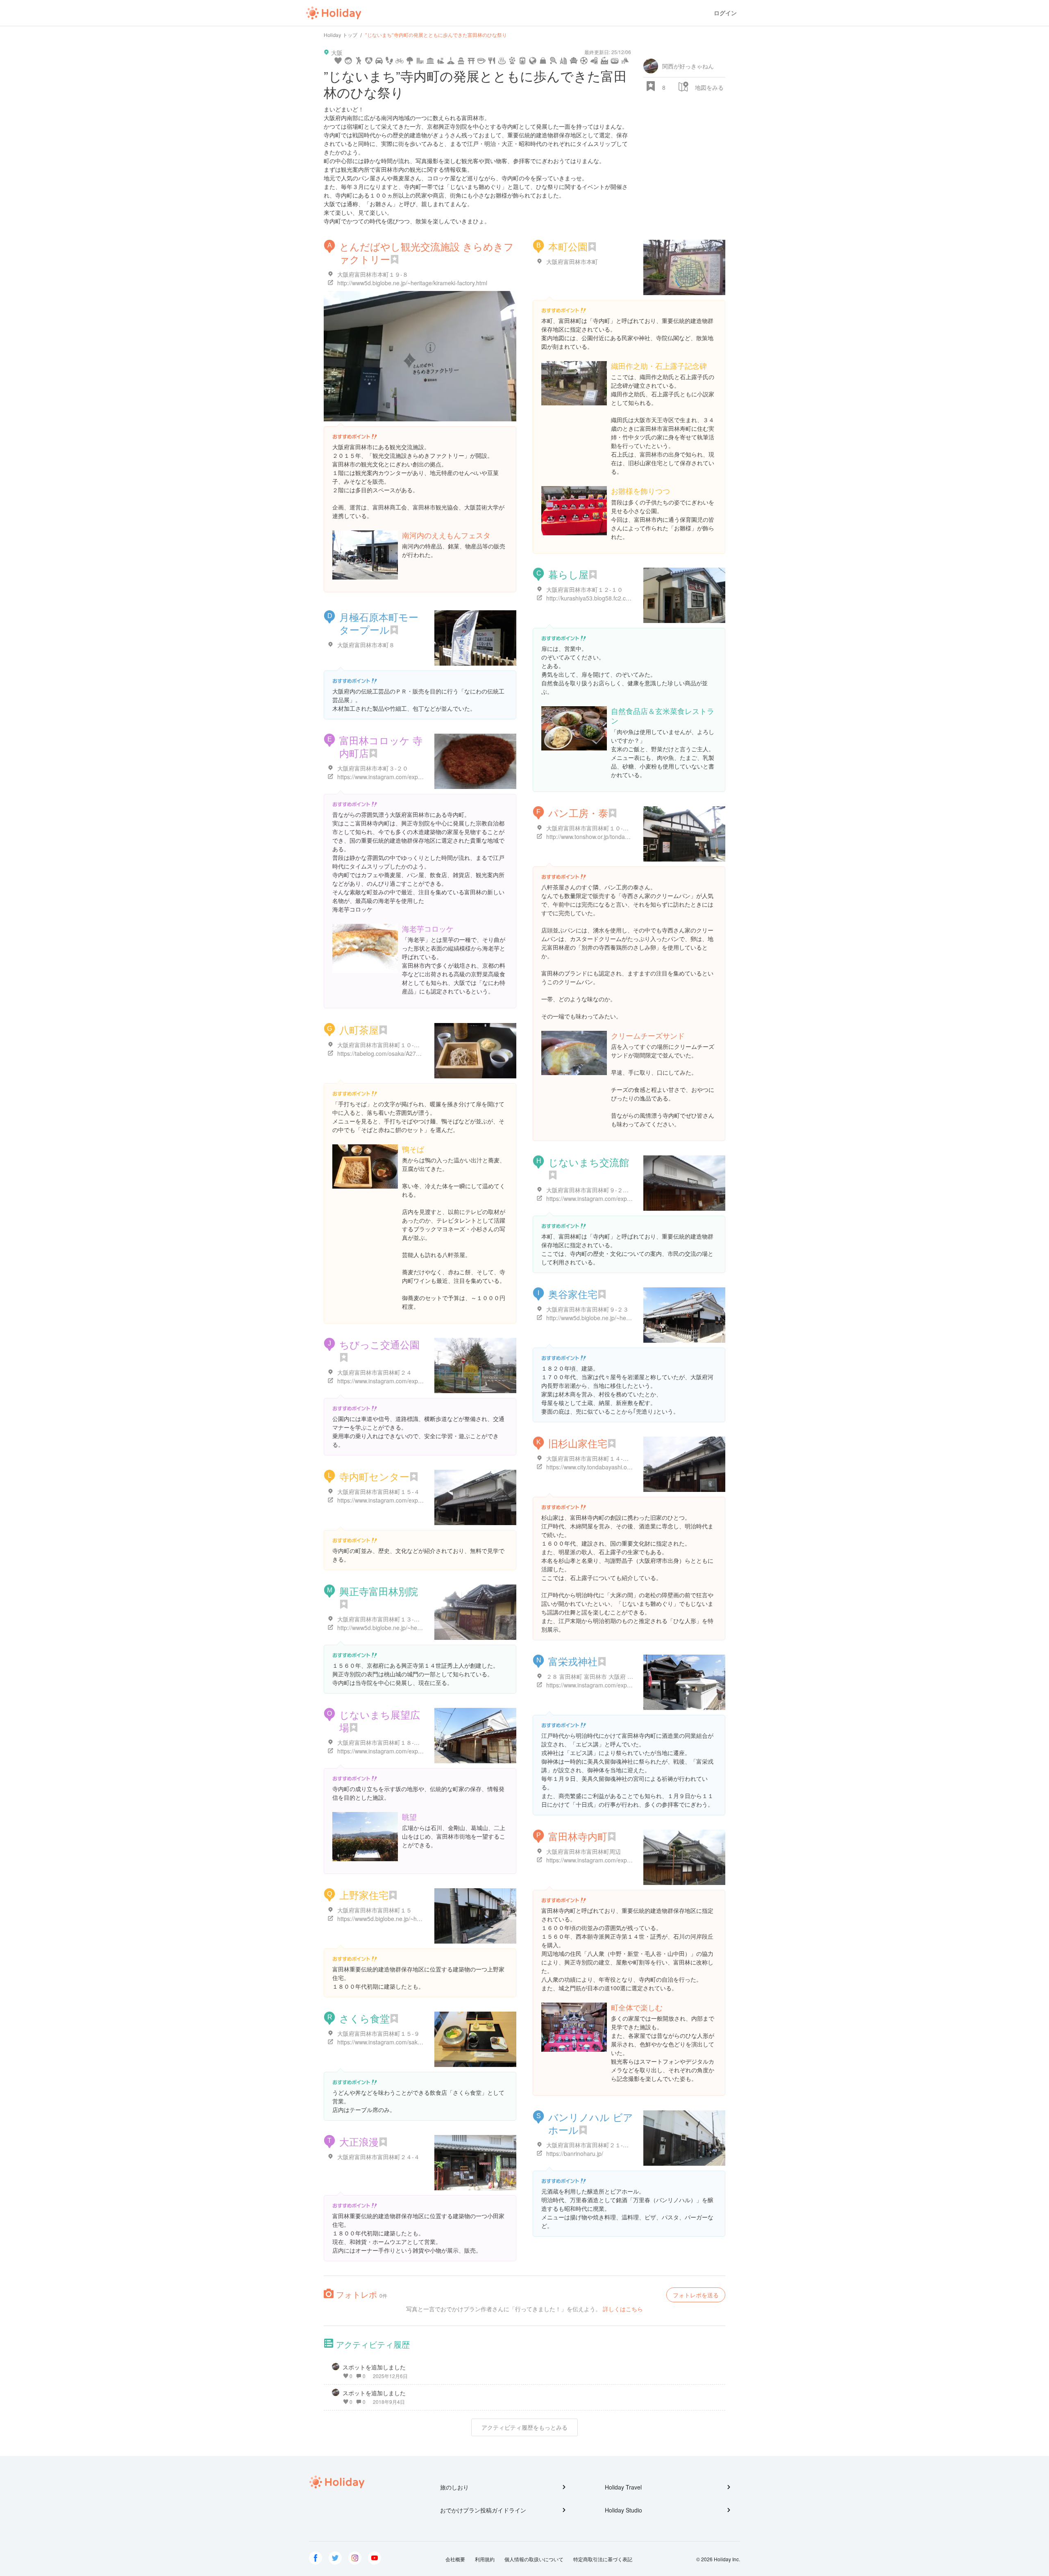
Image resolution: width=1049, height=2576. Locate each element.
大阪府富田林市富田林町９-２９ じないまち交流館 (611, 1190)
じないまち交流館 (589, 1162)
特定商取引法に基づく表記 (603, 2559)
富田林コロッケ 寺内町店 (381, 746)
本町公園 (568, 246)
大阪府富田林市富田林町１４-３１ (590, 1458)
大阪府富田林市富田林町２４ (375, 1372)
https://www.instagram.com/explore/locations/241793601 (619, 1860)
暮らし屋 (568, 574)
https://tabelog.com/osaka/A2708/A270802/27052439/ (407, 1053)
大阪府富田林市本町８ (366, 645)
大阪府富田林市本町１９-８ (373, 274)
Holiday (334, 13)
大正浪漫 (359, 2141)
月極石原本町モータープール (379, 623)
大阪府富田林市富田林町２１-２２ (590, 2145)
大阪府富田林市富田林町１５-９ (378, 2033)
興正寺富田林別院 (379, 1591)
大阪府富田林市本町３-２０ (373, 768)
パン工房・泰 (578, 813)
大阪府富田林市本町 (572, 261)
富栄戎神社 (573, 1661)
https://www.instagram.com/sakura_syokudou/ (397, 2042)
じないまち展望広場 (380, 1721)
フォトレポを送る (696, 2295)
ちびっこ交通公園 (379, 1344)
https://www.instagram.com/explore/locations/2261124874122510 (631, 1685)
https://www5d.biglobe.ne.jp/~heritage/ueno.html (400, 1919)
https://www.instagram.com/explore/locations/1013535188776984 (631, 1198)
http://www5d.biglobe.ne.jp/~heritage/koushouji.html (404, 1628)
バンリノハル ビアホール (591, 2123)
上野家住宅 (364, 1895)
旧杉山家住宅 (578, 1443)
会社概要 (455, 2559)
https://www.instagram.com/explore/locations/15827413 (409, 777)
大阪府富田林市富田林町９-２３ (587, 1309)
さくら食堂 (364, 2018)
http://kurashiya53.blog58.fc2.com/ (591, 598)
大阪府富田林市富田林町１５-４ (378, 1491)
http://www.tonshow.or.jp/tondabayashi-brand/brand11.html (622, 837)
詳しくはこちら (623, 2309)
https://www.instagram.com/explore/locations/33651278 (409, 1751)
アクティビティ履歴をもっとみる (524, 2427)
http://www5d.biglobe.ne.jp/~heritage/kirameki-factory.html (412, 283)
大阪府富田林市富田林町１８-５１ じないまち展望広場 (408, 1742)
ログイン (725, 13)
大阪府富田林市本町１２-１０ (585, 589)
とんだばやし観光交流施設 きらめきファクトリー (427, 252)
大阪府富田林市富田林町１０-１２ (590, 828)
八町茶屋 (359, 1029)
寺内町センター (374, 1476)
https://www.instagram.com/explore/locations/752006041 (410, 1381)
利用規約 (485, 2559)
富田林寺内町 (578, 1836)
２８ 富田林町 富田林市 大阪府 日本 (593, 1676)
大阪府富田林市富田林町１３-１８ (381, 1619)
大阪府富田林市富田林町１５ (375, 1910)
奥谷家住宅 (573, 1294)
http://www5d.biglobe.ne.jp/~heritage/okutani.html (610, 1318)
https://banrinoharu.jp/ (575, 2153)
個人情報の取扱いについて (534, 2559)
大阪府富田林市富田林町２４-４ (378, 2157)
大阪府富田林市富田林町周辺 (584, 1851)
